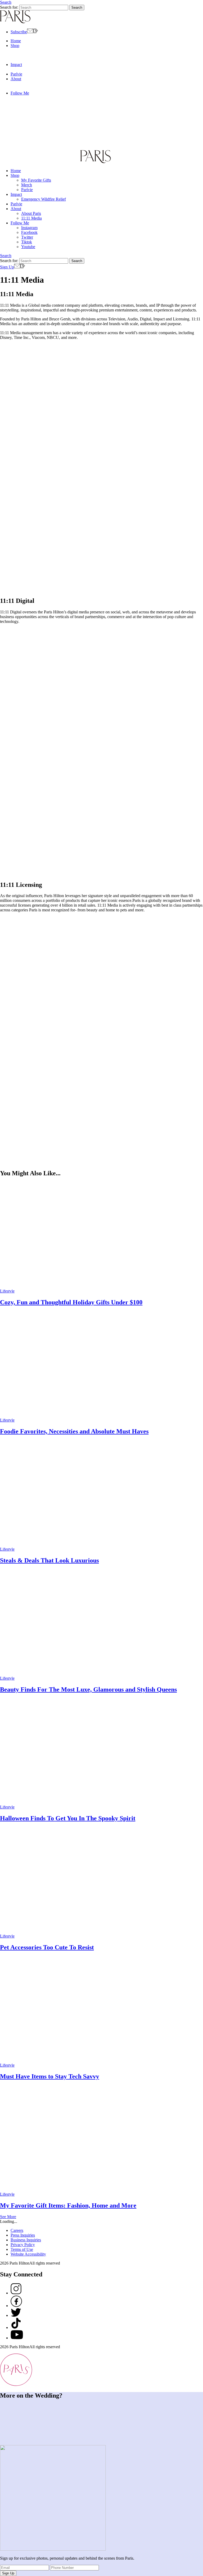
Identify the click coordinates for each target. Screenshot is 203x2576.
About (16, 79)
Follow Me (20, 93)
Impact (16, 65)
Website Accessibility (28, 2254)
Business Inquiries (26, 2240)
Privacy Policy (23, 2245)
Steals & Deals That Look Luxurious (49, 1560)
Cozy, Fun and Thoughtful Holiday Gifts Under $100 (71, 1302)
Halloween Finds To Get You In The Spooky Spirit (68, 1818)
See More (8, 2217)
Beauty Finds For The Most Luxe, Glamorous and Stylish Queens (88, 1689)
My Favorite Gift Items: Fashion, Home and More (68, 2205)
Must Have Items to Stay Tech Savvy (50, 2076)
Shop (15, 46)
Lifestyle (7, 1291)
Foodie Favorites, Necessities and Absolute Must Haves (74, 1431)
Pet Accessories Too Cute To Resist (47, 1947)
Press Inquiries (23, 2235)
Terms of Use (22, 2249)
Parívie (16, 74)
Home (16, 41)
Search (6, 2)
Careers (17, 2230)
